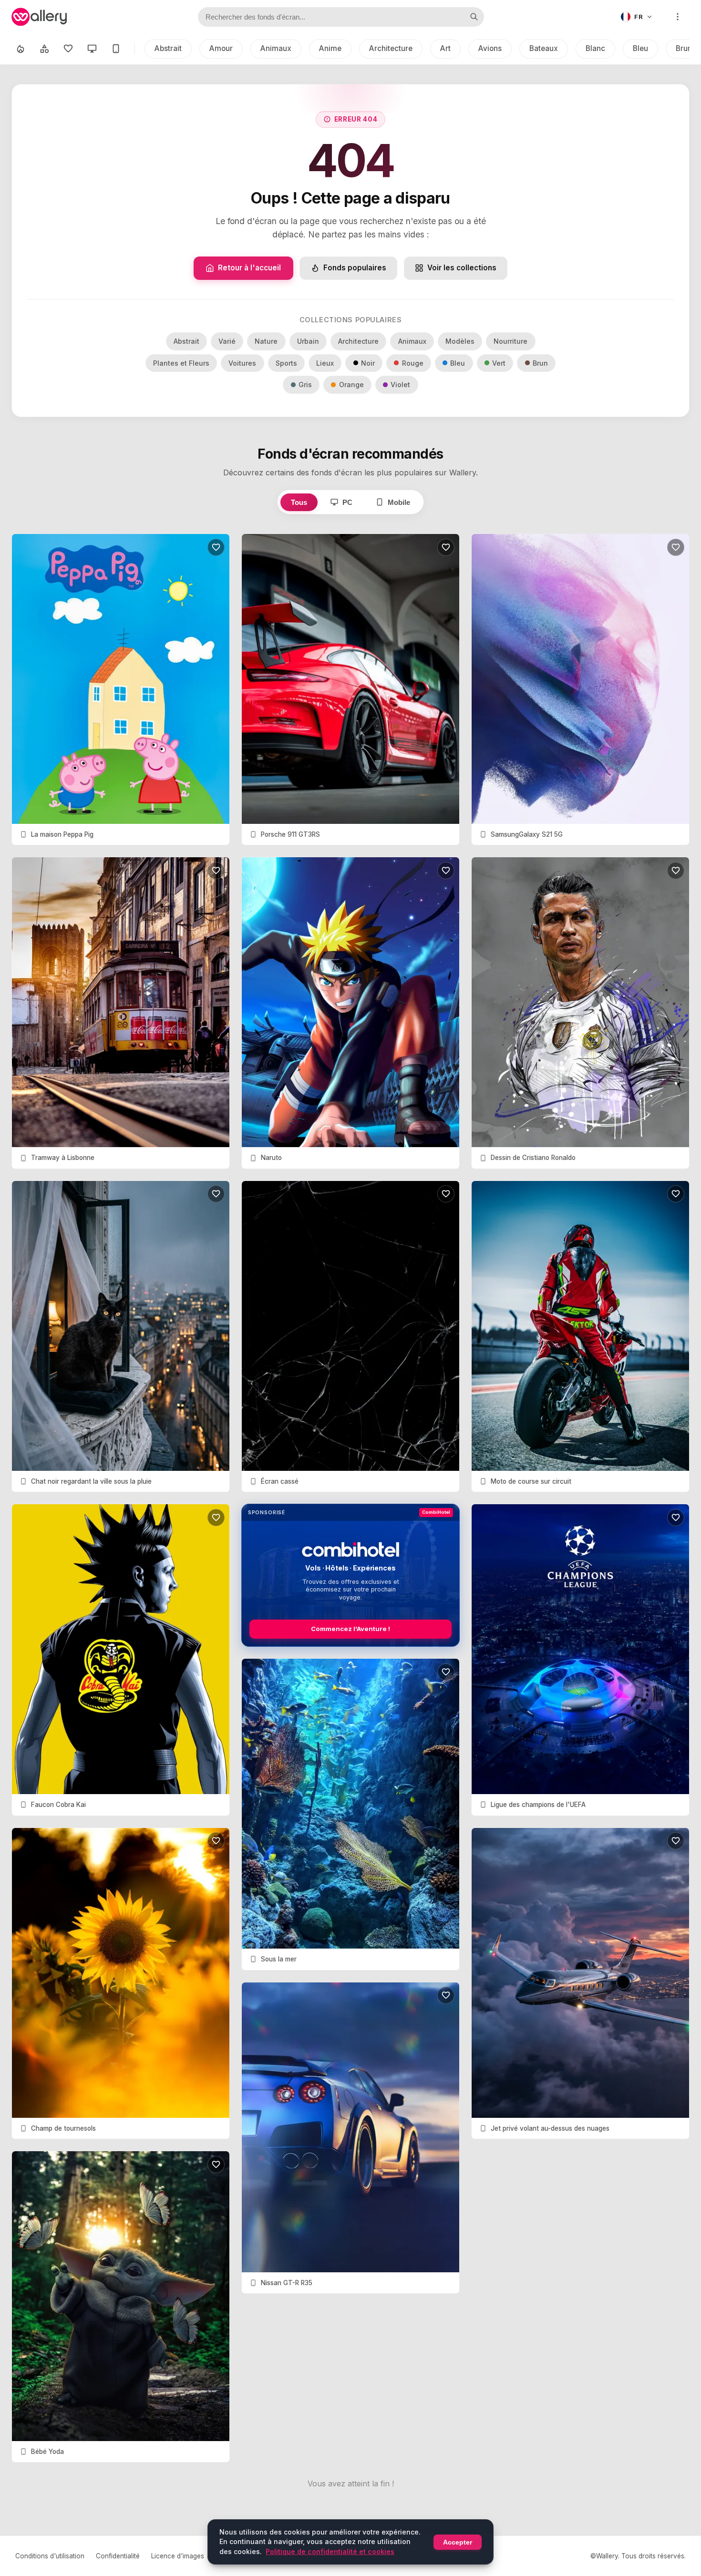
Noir (368, 363)
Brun (540, 363)
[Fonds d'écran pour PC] (92, 49)
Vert (499, 363)
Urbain (308, 341)
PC (347, 502)
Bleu (640, 48)
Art (445, 48)
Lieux (325, 363)
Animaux (276, 48)
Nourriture (510, 341)
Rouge (413, 363)
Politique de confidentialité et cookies (330, 2551)
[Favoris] (68, 49)
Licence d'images (178, 2556)
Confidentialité (118, 2556)
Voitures (242, 363)
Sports (286, 363)
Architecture (391, 48)
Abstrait (168, 48)
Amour (221, 48)
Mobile (399, 502)
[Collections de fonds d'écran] (44, 49)
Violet (400, 385)
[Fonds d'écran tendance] (21, 49)
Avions (490, 48)
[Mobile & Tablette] (116, 49)
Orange (351, 385)
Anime (330, 48)
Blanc (595, 48)
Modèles (460, 341)
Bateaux (544, 48)
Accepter (458, 2542)
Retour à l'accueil (249, 268)
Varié (227, 341)
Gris (305, 385)
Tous (299, 502)
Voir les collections (462, 268)
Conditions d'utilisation (50, 2556)
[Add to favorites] (216, 547)
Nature (266, 341)
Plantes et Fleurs (181, 363)
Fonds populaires (355, 268)
